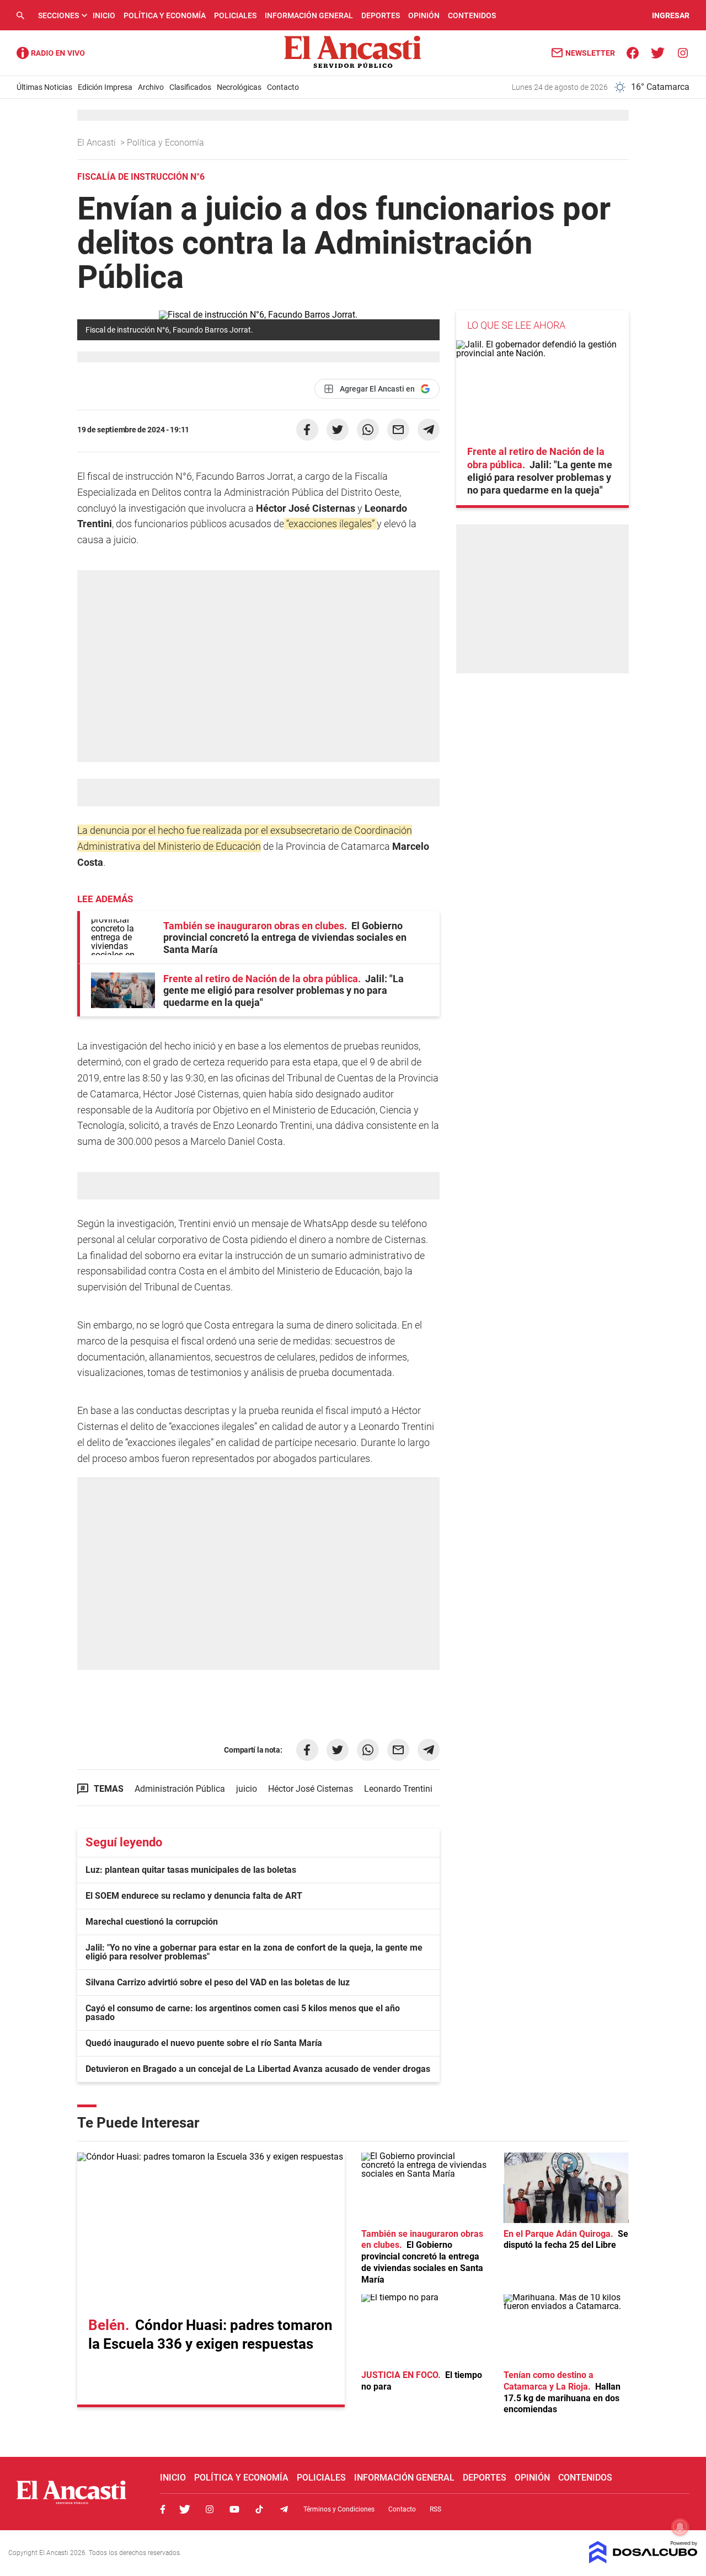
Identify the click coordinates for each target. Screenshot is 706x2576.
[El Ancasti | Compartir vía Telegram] (429, 430)
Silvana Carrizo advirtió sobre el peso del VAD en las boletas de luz (218, 1982)
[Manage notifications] (680, 2527)
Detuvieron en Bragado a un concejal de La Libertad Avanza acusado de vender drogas (258, 2069)
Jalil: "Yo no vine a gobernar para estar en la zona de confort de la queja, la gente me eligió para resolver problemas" (254, 1952)
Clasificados (190, 87)
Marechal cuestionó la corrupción (152, 1922)
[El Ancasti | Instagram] (683, 52)
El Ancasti (98, 143)
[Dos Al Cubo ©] (643, 2560)
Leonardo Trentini (398, 1789)
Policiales (235, 15)
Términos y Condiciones (339, 2509)
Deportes (381, 15)
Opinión (424, 15)
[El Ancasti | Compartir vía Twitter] (338, 430)
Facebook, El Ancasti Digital (163, 2509)
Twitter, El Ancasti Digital (185, 2509)
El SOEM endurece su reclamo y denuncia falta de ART (194, 1896)
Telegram (284, 2509)
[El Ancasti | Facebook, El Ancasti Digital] (633, 52)
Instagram (210, 2509)
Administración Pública (180, 1789)
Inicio (104, 15)
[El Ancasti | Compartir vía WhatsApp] (368, 430)
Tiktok (259, 2509)
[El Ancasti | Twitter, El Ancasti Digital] (658, 52)
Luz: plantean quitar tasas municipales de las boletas (191, 1870)
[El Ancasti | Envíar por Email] (398, 430)
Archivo (151, 87)
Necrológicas (239, 87)
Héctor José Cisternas (311, 1789)
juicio (247, 1789)
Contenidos (472, 15)
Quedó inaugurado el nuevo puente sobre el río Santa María (204, 2043)
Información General (309, 15)
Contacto (283, 87)
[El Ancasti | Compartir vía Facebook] (307, 430)
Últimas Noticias (44, 87)
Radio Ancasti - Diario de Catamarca (51, 53)
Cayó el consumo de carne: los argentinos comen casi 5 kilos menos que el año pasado (243, 2013)
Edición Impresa (105, 87)
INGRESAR (671, 15)
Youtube (234, 2509)
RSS (435, 2509)
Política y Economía (165, 15)
